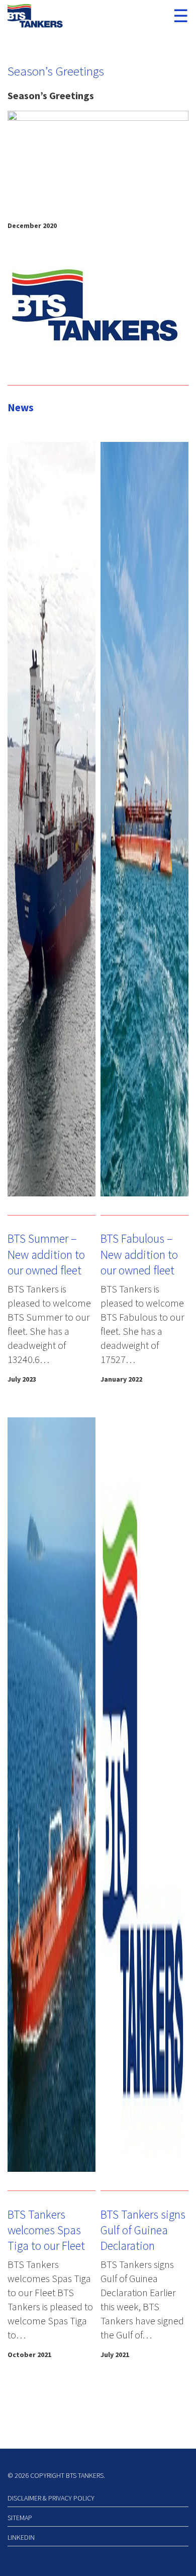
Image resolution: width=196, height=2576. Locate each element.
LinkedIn (21, 2537)
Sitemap (20, 2518)
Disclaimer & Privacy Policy (51, 2498)
